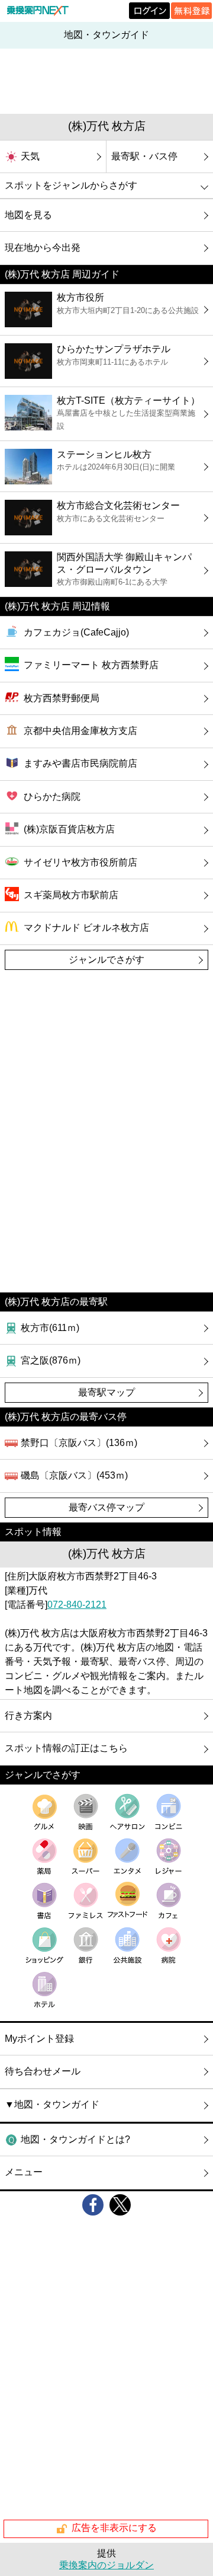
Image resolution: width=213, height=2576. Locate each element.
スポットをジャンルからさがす (71, 185)
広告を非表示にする (114, 2528)
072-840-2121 (77, 1605)
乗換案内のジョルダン (106, 2565)
